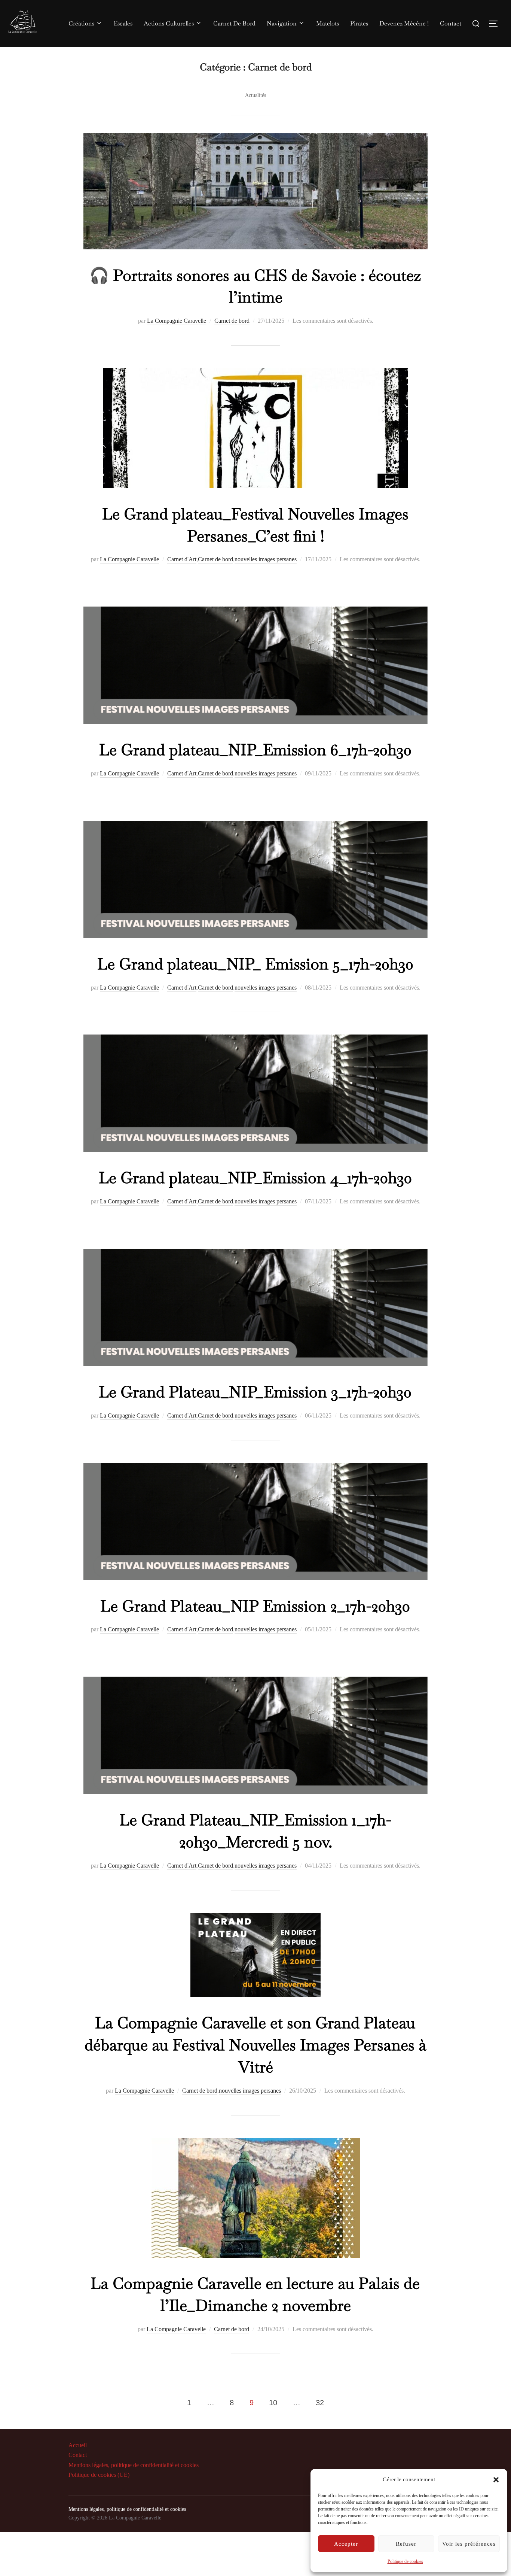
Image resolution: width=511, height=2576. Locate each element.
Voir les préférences (469, 2544)
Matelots (328, 23)
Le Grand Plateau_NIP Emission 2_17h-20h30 (255, 1606)
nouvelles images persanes (266, 559)
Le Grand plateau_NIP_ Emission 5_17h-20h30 (255, 964)
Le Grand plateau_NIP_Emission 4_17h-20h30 (255, 1178)
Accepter (346, 2544)
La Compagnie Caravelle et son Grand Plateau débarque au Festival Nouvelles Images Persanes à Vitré (255, 2045)
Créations (81, 23)
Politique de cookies (405, 2561)
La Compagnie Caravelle (177, 321)
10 (273, 2403)
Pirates (359, 23)
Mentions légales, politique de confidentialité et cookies (134, 2465)
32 (320, 2403)
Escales (123, 23)
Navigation (282, 23)
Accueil (78, 2445)
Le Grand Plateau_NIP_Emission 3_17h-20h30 (255, 1392)
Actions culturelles (169, 23)
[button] (496, 2480)
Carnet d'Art (182, 559)
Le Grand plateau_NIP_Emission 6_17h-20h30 (255, 750)
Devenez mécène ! (404, 23)
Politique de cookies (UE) (99, 2475)
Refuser (406, 2544)
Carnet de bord (232, 321)
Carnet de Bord (234, 23)
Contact (451, 23)
